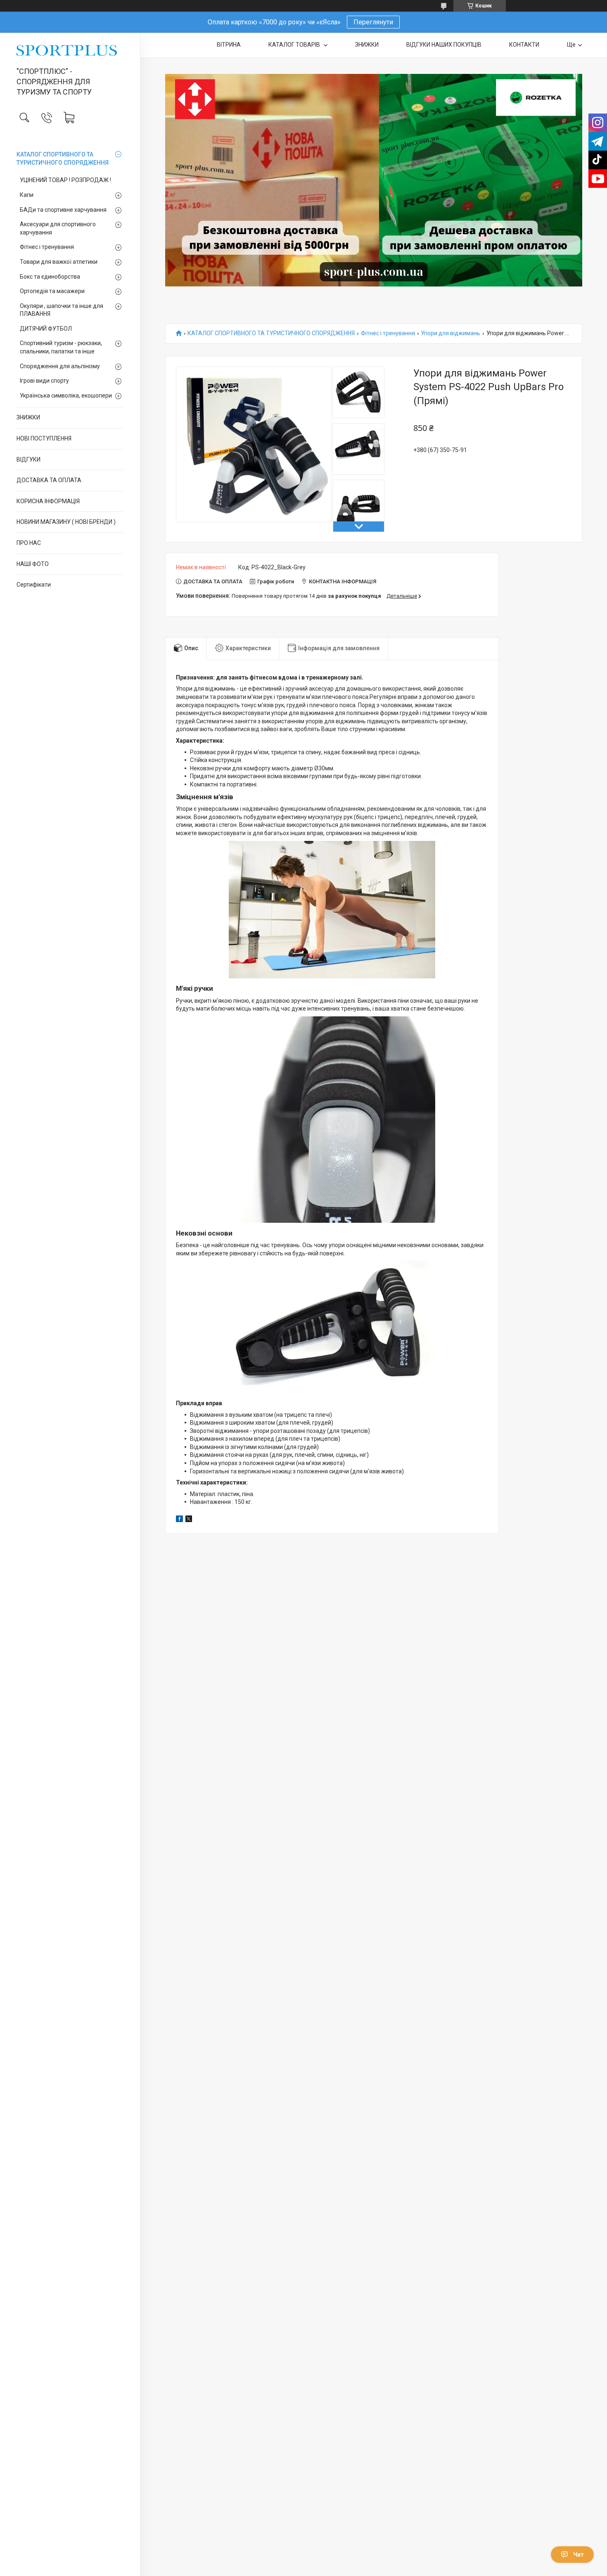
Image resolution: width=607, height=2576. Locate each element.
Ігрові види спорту (44, 381)
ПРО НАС (29, 543)
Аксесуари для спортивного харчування (58, 228)
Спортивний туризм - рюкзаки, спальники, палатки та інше (61, 347)
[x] (189, 1520)
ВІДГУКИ (28, 459)
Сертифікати (34, 585)
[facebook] (179, 1520)
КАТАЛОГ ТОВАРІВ (295, 45)
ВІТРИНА (229, 45)
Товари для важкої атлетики (59, 262)
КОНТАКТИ (524, 45)
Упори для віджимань (451, 333)
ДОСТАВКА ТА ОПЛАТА (49, 480)
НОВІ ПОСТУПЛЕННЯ (44, 438)
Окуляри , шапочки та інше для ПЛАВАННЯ (62, 310)
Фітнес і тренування (47, 247)
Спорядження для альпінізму (60, 366)
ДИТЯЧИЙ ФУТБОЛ (46, 329)
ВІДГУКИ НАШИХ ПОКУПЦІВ (444, 45)
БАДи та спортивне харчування (63, 210)
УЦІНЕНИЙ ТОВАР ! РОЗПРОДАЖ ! (65, 180)
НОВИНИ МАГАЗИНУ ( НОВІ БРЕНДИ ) (66, 522)
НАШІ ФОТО (33, 564)
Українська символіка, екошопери (66, 395)
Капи (27, 195)
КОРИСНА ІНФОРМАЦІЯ (48, 501)
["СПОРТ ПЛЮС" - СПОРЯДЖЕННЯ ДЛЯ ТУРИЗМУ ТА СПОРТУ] (70, 50)
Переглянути (373, 22)
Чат (579, 2555)
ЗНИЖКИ (28, 417)
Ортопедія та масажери (52, 291)
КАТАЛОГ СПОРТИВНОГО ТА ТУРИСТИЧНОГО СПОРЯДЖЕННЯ (63, 159)
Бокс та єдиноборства (50, 277)
